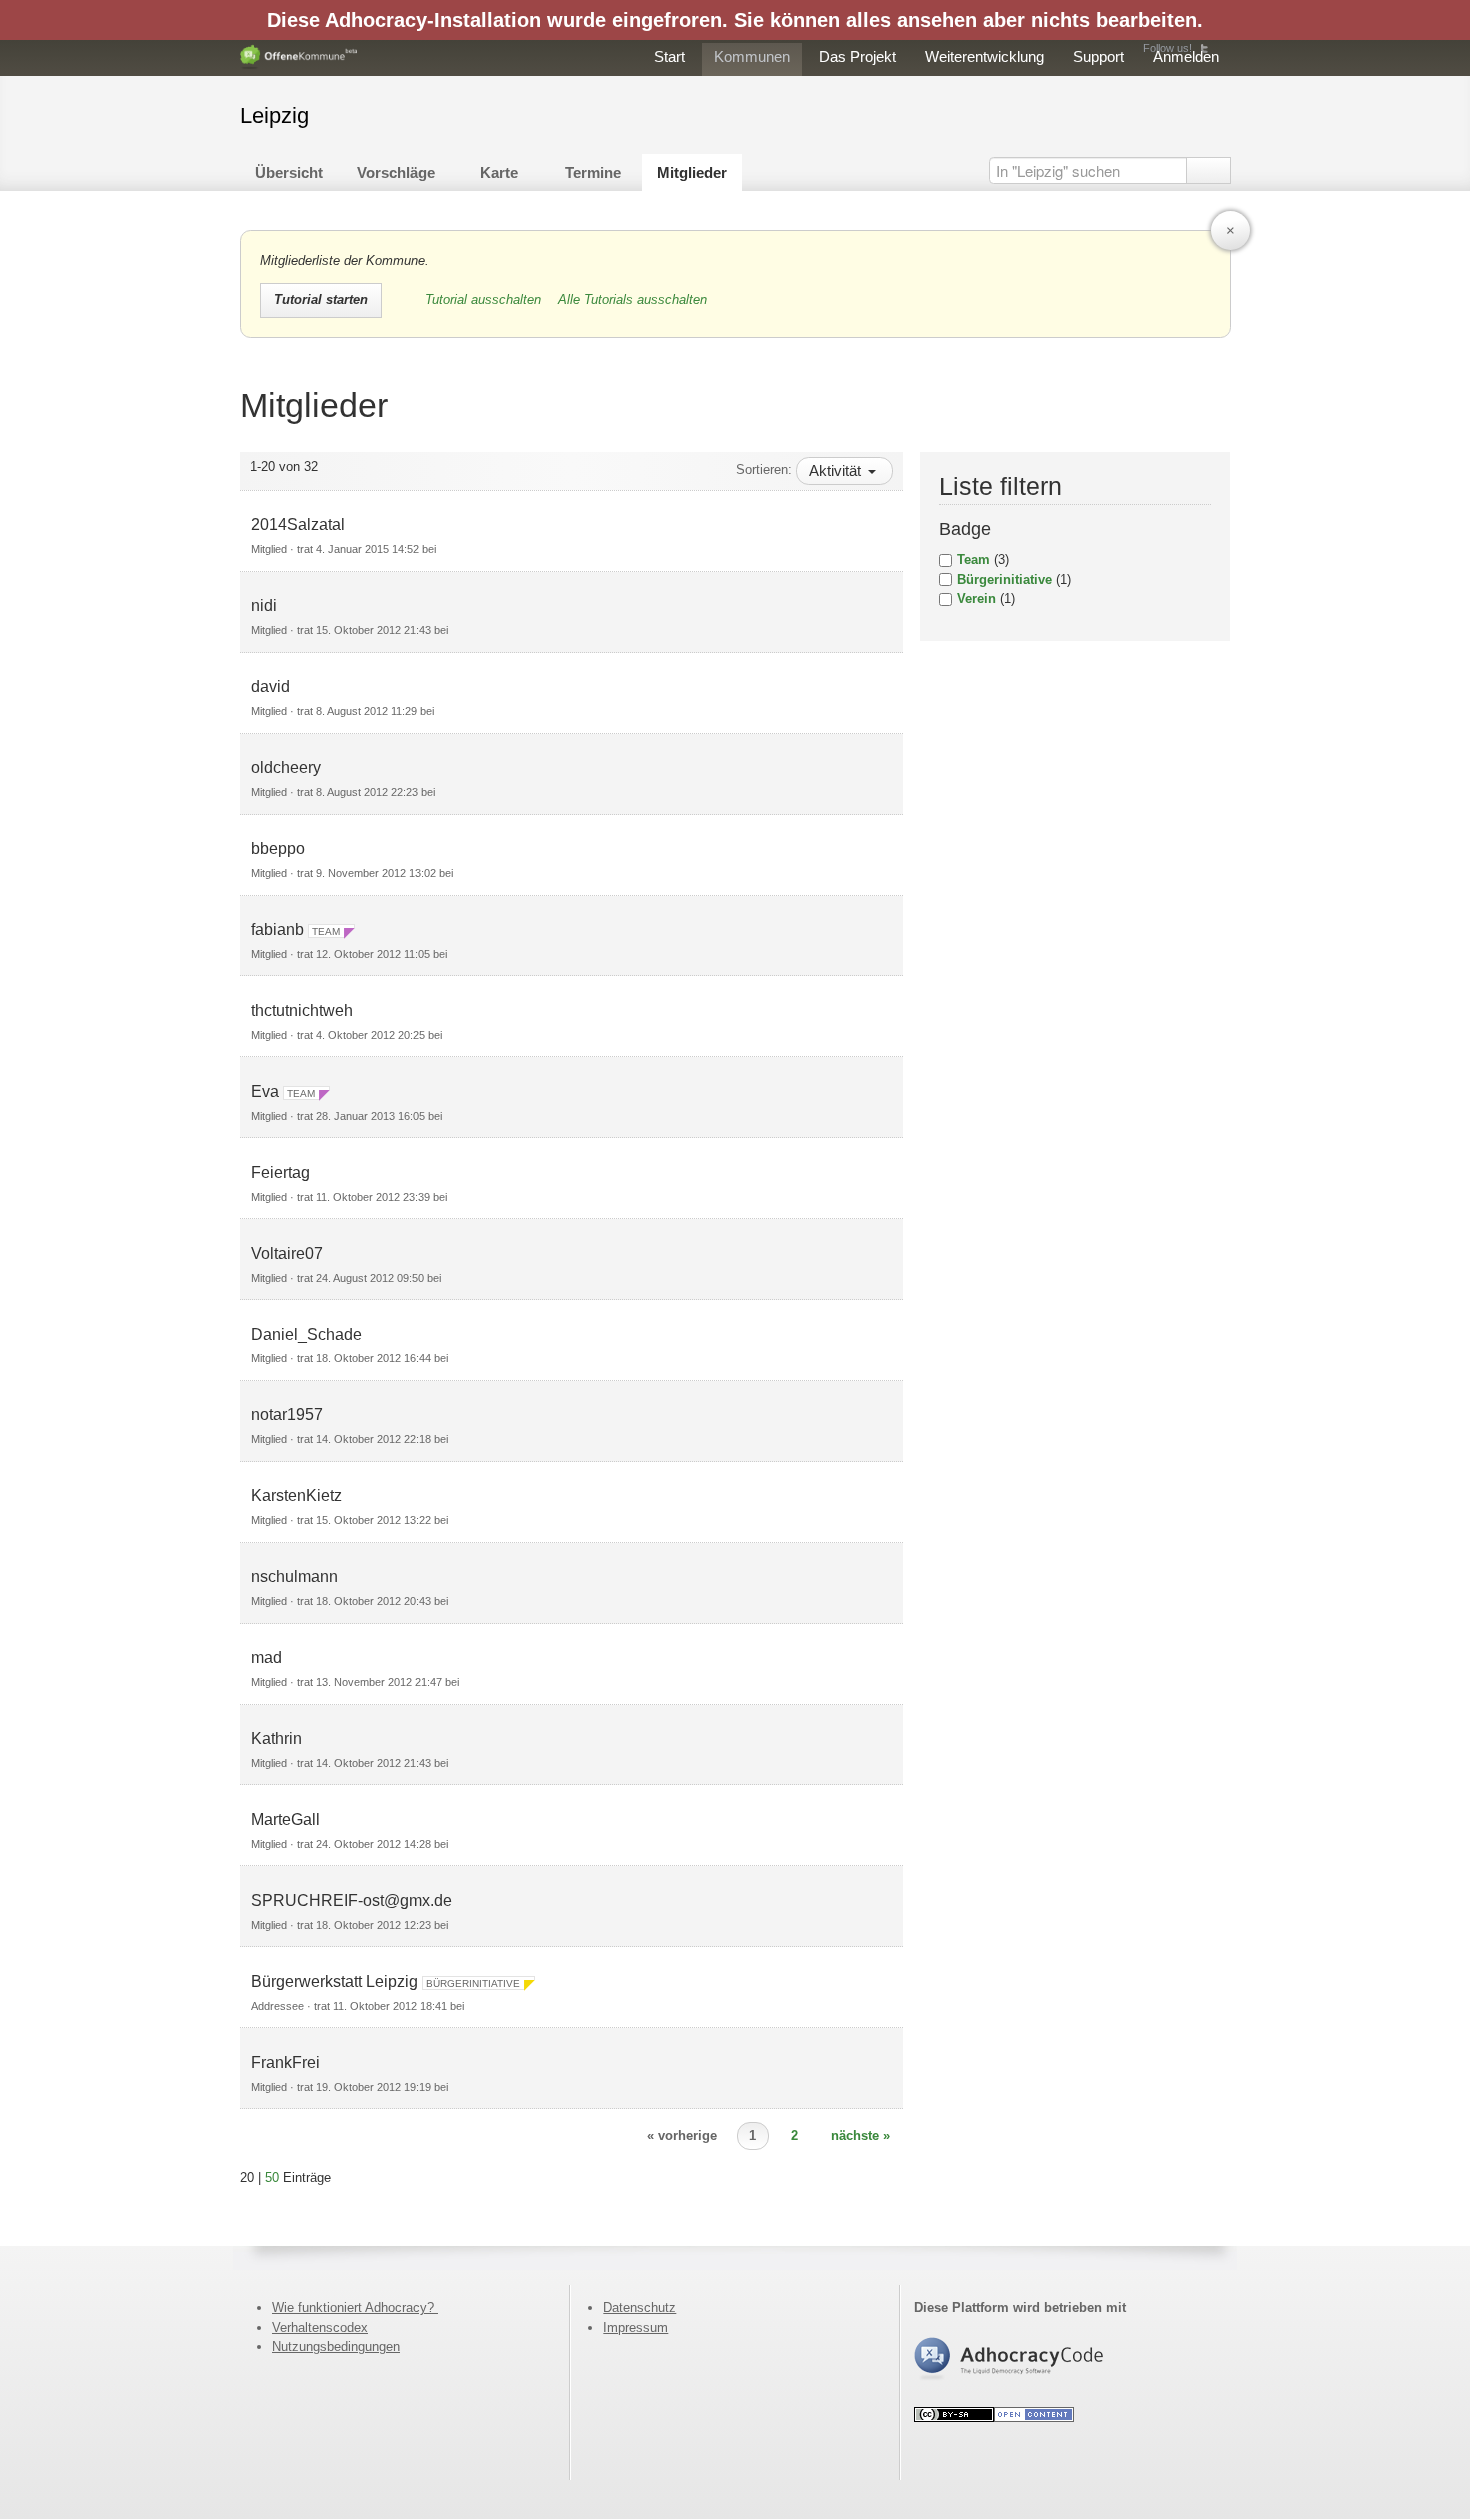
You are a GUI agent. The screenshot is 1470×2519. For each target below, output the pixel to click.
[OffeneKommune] (299, 57)
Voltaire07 (287, 1253)
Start (669, 56)
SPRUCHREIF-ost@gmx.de (351, 1900)
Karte (499, 172)
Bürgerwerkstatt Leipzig (334, 1981)
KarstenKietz (296, 1495)
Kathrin (276, 1738)
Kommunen (752, 56)
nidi (264, 605)
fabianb (277, 929)
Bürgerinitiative (1004, 579)
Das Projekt (857, 56)
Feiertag (280, 1172)
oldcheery (286, 767)
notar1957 (287, 1414)
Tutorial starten (321, 299)
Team (973, 559)
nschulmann (294, 1576)
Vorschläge (396, 172)
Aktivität (837, 470)
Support (1098, 56)
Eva (265, 1091)
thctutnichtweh (302, 1010)
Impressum (635, 2327)
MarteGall (285, 1819)
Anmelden (1186, 56)
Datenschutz (639, 2307)
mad (266, 1657)
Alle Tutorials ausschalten (632, 299)
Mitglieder (692, 172)
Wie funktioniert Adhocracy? (355, 2307)
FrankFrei (285, 2062)
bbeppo (278, 848)
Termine (593, 172)
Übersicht (289, 172)
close (1230, 230)
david (270, 686)
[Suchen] (1208, 170)
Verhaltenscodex (320, 2327)
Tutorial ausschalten (485, 299)
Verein (976, 598)
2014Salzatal (298, 524)
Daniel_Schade (306, 1334)
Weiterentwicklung (984, 56)
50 (272, 2177)
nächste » (860, 2135)
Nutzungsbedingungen (336, 2346)
